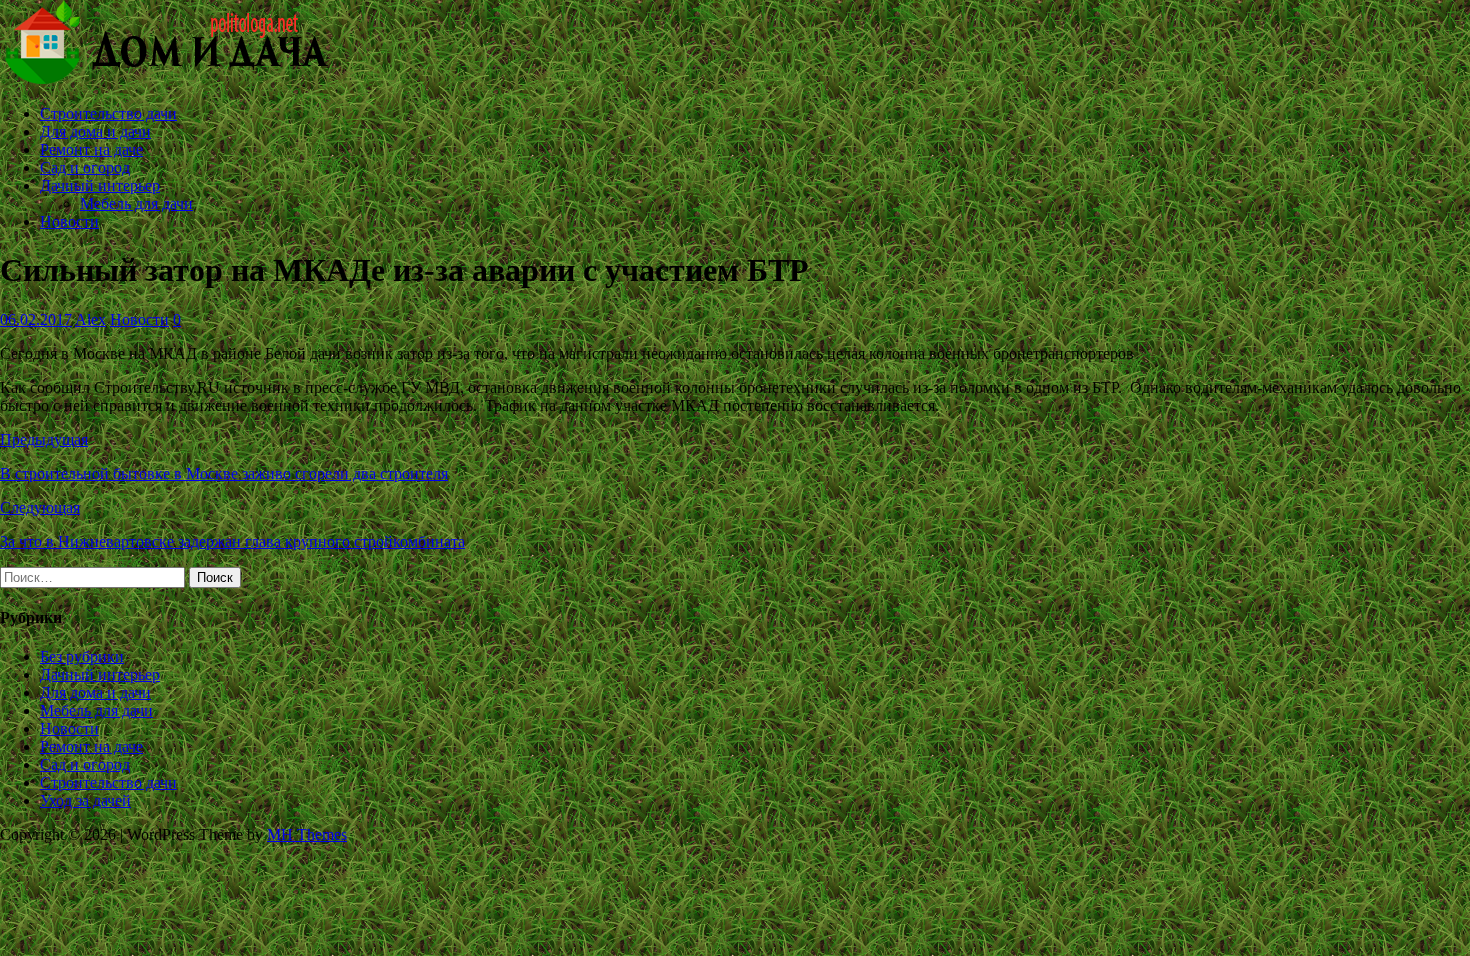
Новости (69, 221)
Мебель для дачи (136, 203)
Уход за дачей (85, 800)
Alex (90, 319)
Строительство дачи (108, 113)
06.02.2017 (36, 319)
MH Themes (307, 834)
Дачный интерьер (100, 185)
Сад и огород (85, 167)
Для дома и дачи (95, 131)
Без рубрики (82, 656)
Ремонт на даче (91, 149)
